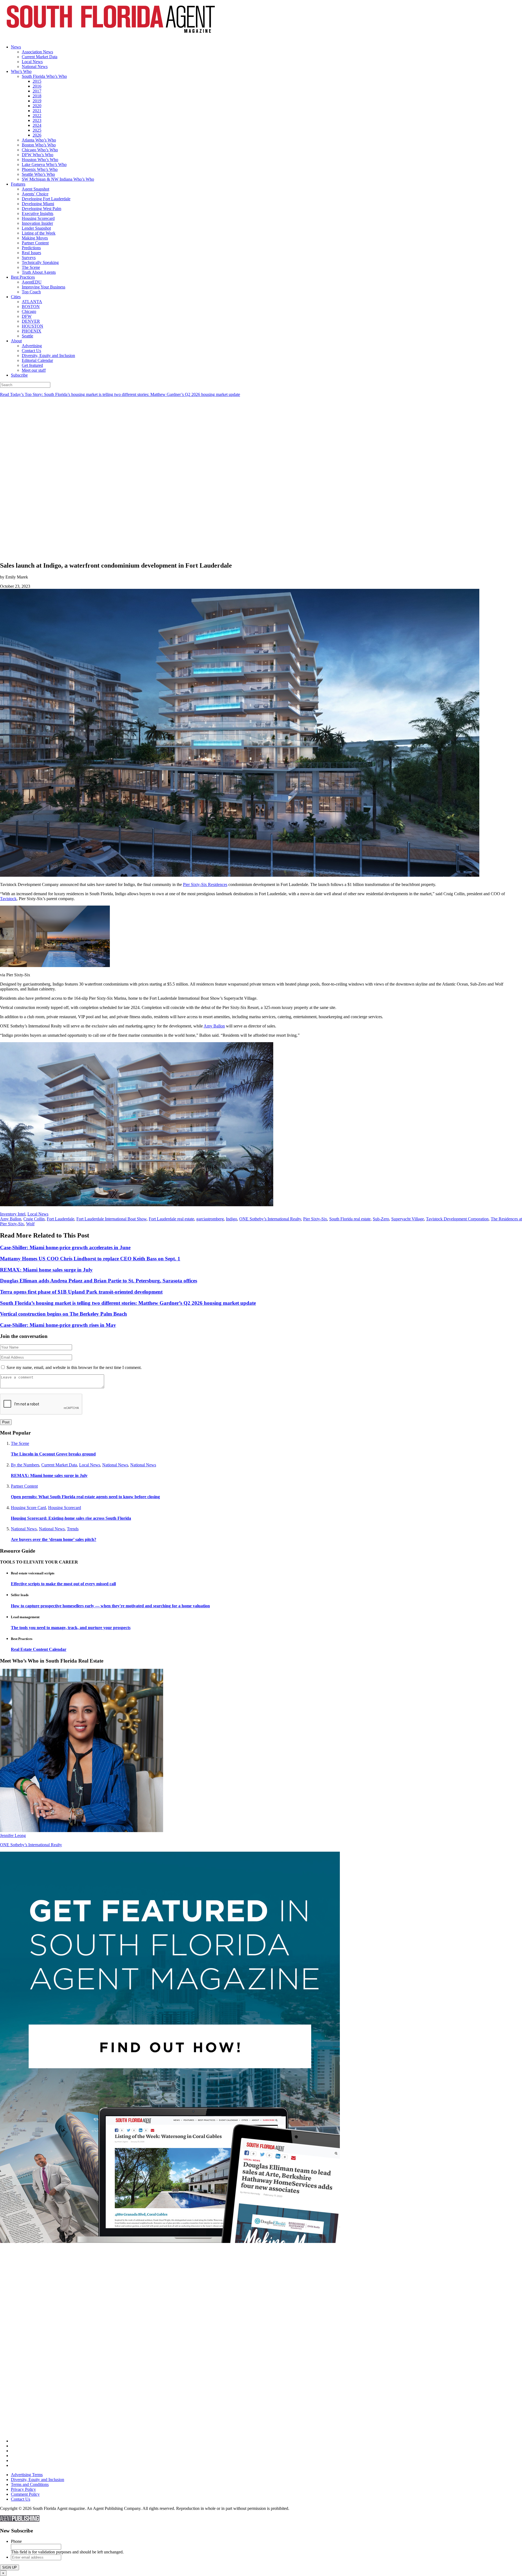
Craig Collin (34, 1219)
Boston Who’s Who (39, 145)
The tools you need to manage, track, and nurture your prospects (71, 1628)
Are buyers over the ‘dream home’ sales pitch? (54, 1539)
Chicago (29, 311)
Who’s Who (21, 71)
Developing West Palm (41, 209)
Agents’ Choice (35, 194)
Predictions (31, 248)
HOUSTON (32, 326)
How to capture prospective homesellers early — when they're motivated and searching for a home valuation (110, 1606)
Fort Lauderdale (60, 1219)
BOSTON (31, 307)
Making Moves (35, 238)
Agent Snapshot (35, 189)
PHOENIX (32, 331)
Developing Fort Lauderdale (46, 199)
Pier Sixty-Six (315, 1219)
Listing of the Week (39, 233)
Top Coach (31, 292)
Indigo (232, 1219)
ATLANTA (32, 302)
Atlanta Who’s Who (39, 140)
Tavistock (8, 899)
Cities (16, 297)
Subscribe (19, 375)
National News (35, 67)
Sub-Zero (381, 1219)
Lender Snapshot (36, 228)
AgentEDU (32, 282)
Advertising (32, 346)
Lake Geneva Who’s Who (44, 164)
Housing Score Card (28, 1508)
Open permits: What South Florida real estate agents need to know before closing (85, 1497)
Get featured (32, 365)
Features (18, 184)
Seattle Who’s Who (38, 174)
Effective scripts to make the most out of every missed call (63, 1584)
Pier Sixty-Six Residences (205, 884)
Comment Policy (25, 2494)
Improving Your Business (43, 287)
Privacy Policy (23, 2489)
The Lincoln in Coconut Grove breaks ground (53, 1454)
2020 (37, 106)
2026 (37, 135)
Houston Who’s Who (40, 160)
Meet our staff (34, 370)
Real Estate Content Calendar (39, 1649)
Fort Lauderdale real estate (171, 1219)
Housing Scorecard (38, 218)
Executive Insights (38, 213)
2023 (37, 120)
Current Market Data (40, 57)
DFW (27, 316)
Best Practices (23, 277)
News (16, 47)
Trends (73, 1529)
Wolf (30, 1224)
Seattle (27, 336)
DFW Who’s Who (38, 155)
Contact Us (31, 351)
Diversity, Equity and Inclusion (48, 356)
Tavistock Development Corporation (457, 1219)
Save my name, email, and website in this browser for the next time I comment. (74, 1367)
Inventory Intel (13, 1214)
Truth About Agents (39, 272)
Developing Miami (38, 204)
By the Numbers (25, 1465)
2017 (37, 91)
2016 (37, 86)
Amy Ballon (214, 1026)
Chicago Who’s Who (40, 150)
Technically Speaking (40, 262)
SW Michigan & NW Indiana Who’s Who (58, 179)
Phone (16, 2541)
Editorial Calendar (37, 360)
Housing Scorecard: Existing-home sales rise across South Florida (71, 1518)
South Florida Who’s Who (44, 76)
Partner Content (35, 243)
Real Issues (31, 253)
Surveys (29, 258)
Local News (32, 62)
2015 (37, 81)
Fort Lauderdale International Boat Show (111, 1219)
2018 (37, 96)
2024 (37, 125)
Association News (37, 52)
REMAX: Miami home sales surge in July (49, 1475)
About (16, 341)
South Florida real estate (350, 1219)
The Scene (31, 267)
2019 (37, 101)
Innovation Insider (37, 223)
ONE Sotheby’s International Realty (270, 1219)
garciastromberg (210, 1219)
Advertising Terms (27, 2475)
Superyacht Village (408, 1219)
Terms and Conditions (30, 2484)
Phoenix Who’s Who (40, 169)
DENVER (31, 321)
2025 (37, 130)
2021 (37, 111)
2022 (37, 116)
